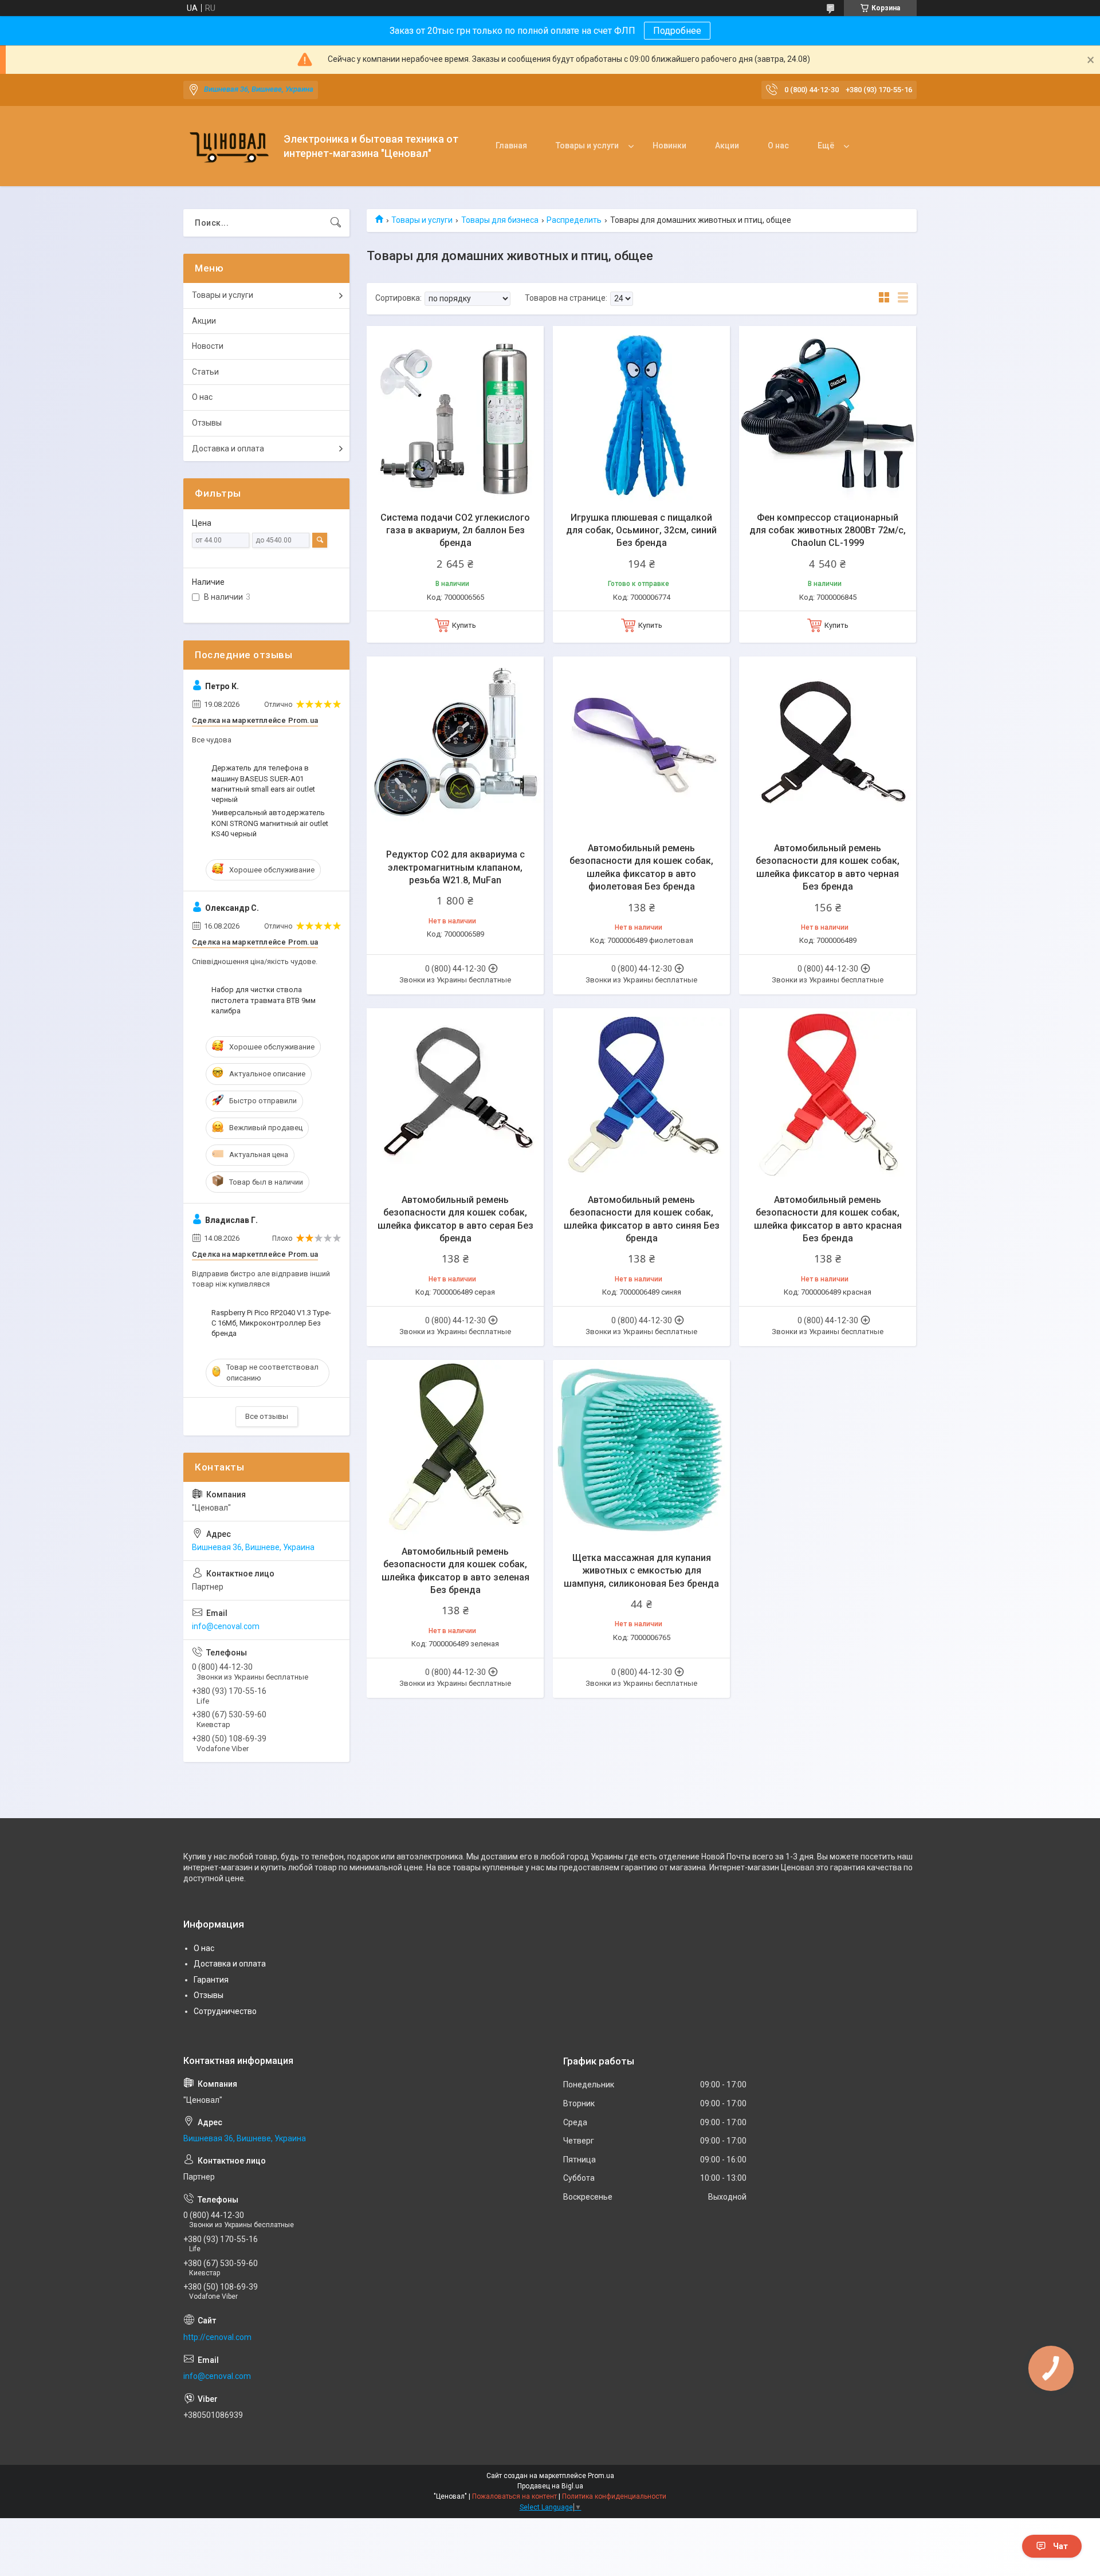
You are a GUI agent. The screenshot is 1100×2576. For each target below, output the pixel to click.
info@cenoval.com (226, 1626)
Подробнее (677, 31)
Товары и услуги (587, 145)
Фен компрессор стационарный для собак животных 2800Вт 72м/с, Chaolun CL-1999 (828, 530)
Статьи (205, 372)
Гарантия (211, 1980)
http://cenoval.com (217, 2337)
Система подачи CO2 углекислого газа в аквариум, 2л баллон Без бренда (455, 530)
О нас (778, 145)
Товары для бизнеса (500, 220)
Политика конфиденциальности (614, 2496)
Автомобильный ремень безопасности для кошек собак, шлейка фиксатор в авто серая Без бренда (455, 1219)
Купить (464, 625)
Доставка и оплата (228, 449)
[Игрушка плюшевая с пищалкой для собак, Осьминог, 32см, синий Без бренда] (641, 414)
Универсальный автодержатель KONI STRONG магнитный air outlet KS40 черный (270, 823)
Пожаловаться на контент (514, 2496)
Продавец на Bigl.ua (550, 2486)
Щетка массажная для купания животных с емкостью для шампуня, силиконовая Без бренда (641, 1571)
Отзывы (207, 423)
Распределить (574, 220)
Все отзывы (267, 1416)
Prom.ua (601, 2476)
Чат (1060, 2546)
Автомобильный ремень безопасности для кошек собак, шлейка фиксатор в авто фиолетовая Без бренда (641, 867)
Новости (208, 346)
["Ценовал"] (229, 146)
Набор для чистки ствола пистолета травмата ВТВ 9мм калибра (264, 1000)
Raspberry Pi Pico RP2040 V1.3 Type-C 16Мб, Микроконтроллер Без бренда (271, 1323)
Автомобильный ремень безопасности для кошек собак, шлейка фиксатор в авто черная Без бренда (828, 867)
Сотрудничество (225, 2011)
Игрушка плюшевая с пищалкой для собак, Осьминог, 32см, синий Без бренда (641, 530)
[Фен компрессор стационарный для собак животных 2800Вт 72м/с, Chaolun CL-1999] (828, 414)
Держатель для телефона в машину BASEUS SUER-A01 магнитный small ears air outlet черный (263, 784)
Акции (727, 145)
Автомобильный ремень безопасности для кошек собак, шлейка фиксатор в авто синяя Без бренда (642, 1219)
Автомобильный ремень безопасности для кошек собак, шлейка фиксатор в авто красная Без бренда (828, 1219)
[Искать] (336, 223)
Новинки (669, 145)
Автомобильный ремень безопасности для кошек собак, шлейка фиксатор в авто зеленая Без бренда (455, 1571)
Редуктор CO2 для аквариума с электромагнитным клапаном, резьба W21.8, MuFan (455, 867)
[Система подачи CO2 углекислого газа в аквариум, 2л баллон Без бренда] (455, 414)
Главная (511, 145)
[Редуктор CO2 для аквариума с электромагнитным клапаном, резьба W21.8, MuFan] (455, 745)
